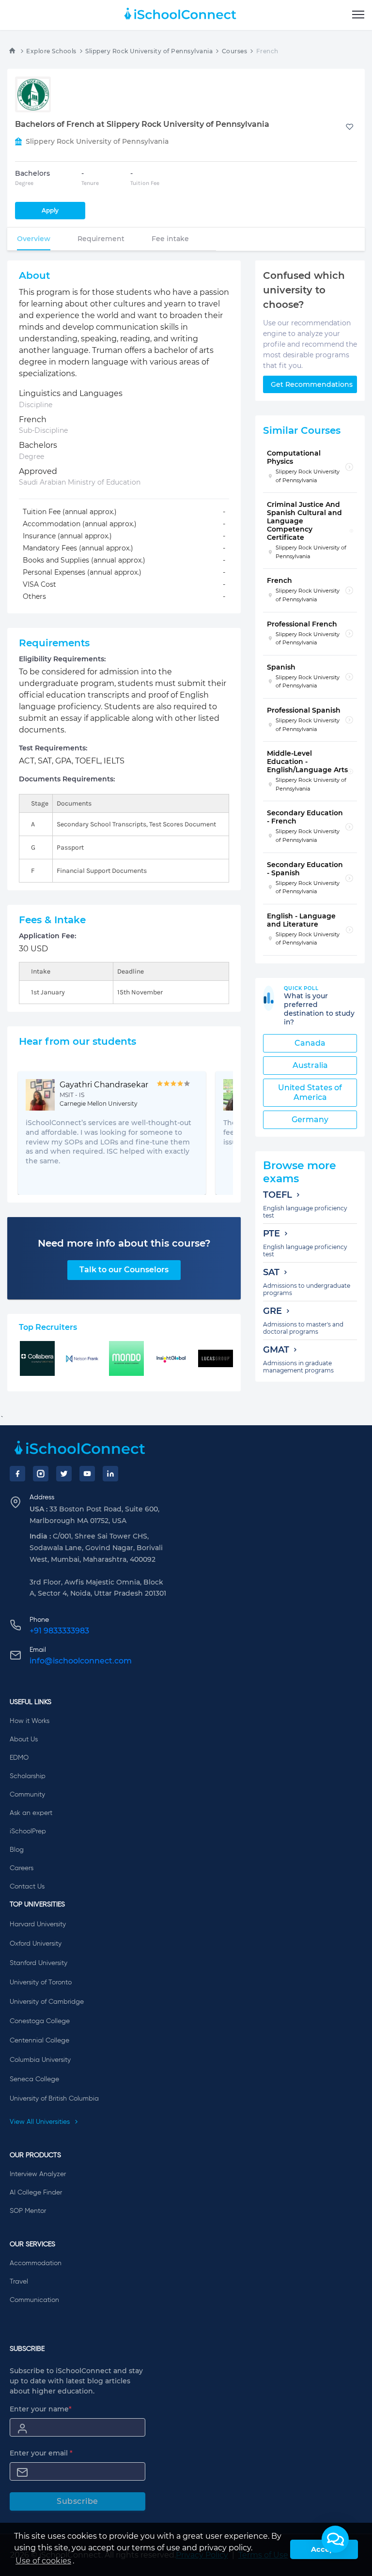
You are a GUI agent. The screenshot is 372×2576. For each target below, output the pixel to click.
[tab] (34, 239)
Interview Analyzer (38, 2174)
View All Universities (41, 2122)
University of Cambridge (47, 2002)
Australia (310, 1065)
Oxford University (36, 1944)
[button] (335, 2539)
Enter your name (41, 2409)
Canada (310, 1043)
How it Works (30, 1721)
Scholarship (28, 1776)
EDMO (19, 1758)
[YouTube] (87, 1474)
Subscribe (77, 2501)
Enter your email (41, 2453)
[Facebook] (17, 1474)
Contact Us (27, 1887)
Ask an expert (31, 1813)
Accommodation (36, 2263)
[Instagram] (41, 1474)
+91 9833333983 (59, 1631)
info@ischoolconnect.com (81, 1661)
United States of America (310, 1092)
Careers (22, 1868)
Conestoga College (40, 2021)
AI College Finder (36, 2193)
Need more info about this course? (124, 1243)
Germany (310, 1120)
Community (27, 1795)
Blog (17, 1850)
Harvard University (38, 1924)
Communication (34, 2300)
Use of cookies (43, 2561)
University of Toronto (41, 1982)
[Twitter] (64, 1474)
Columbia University (40, 2060)
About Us (24, 1739)
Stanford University (39, 1963)
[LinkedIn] (110, 1474)
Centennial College (39, 2041)
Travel (19, 2282)
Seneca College (34, 2079)
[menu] (358, 15)
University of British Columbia (54, 2099)
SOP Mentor (28, 2211)
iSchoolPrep (28, 1831)
